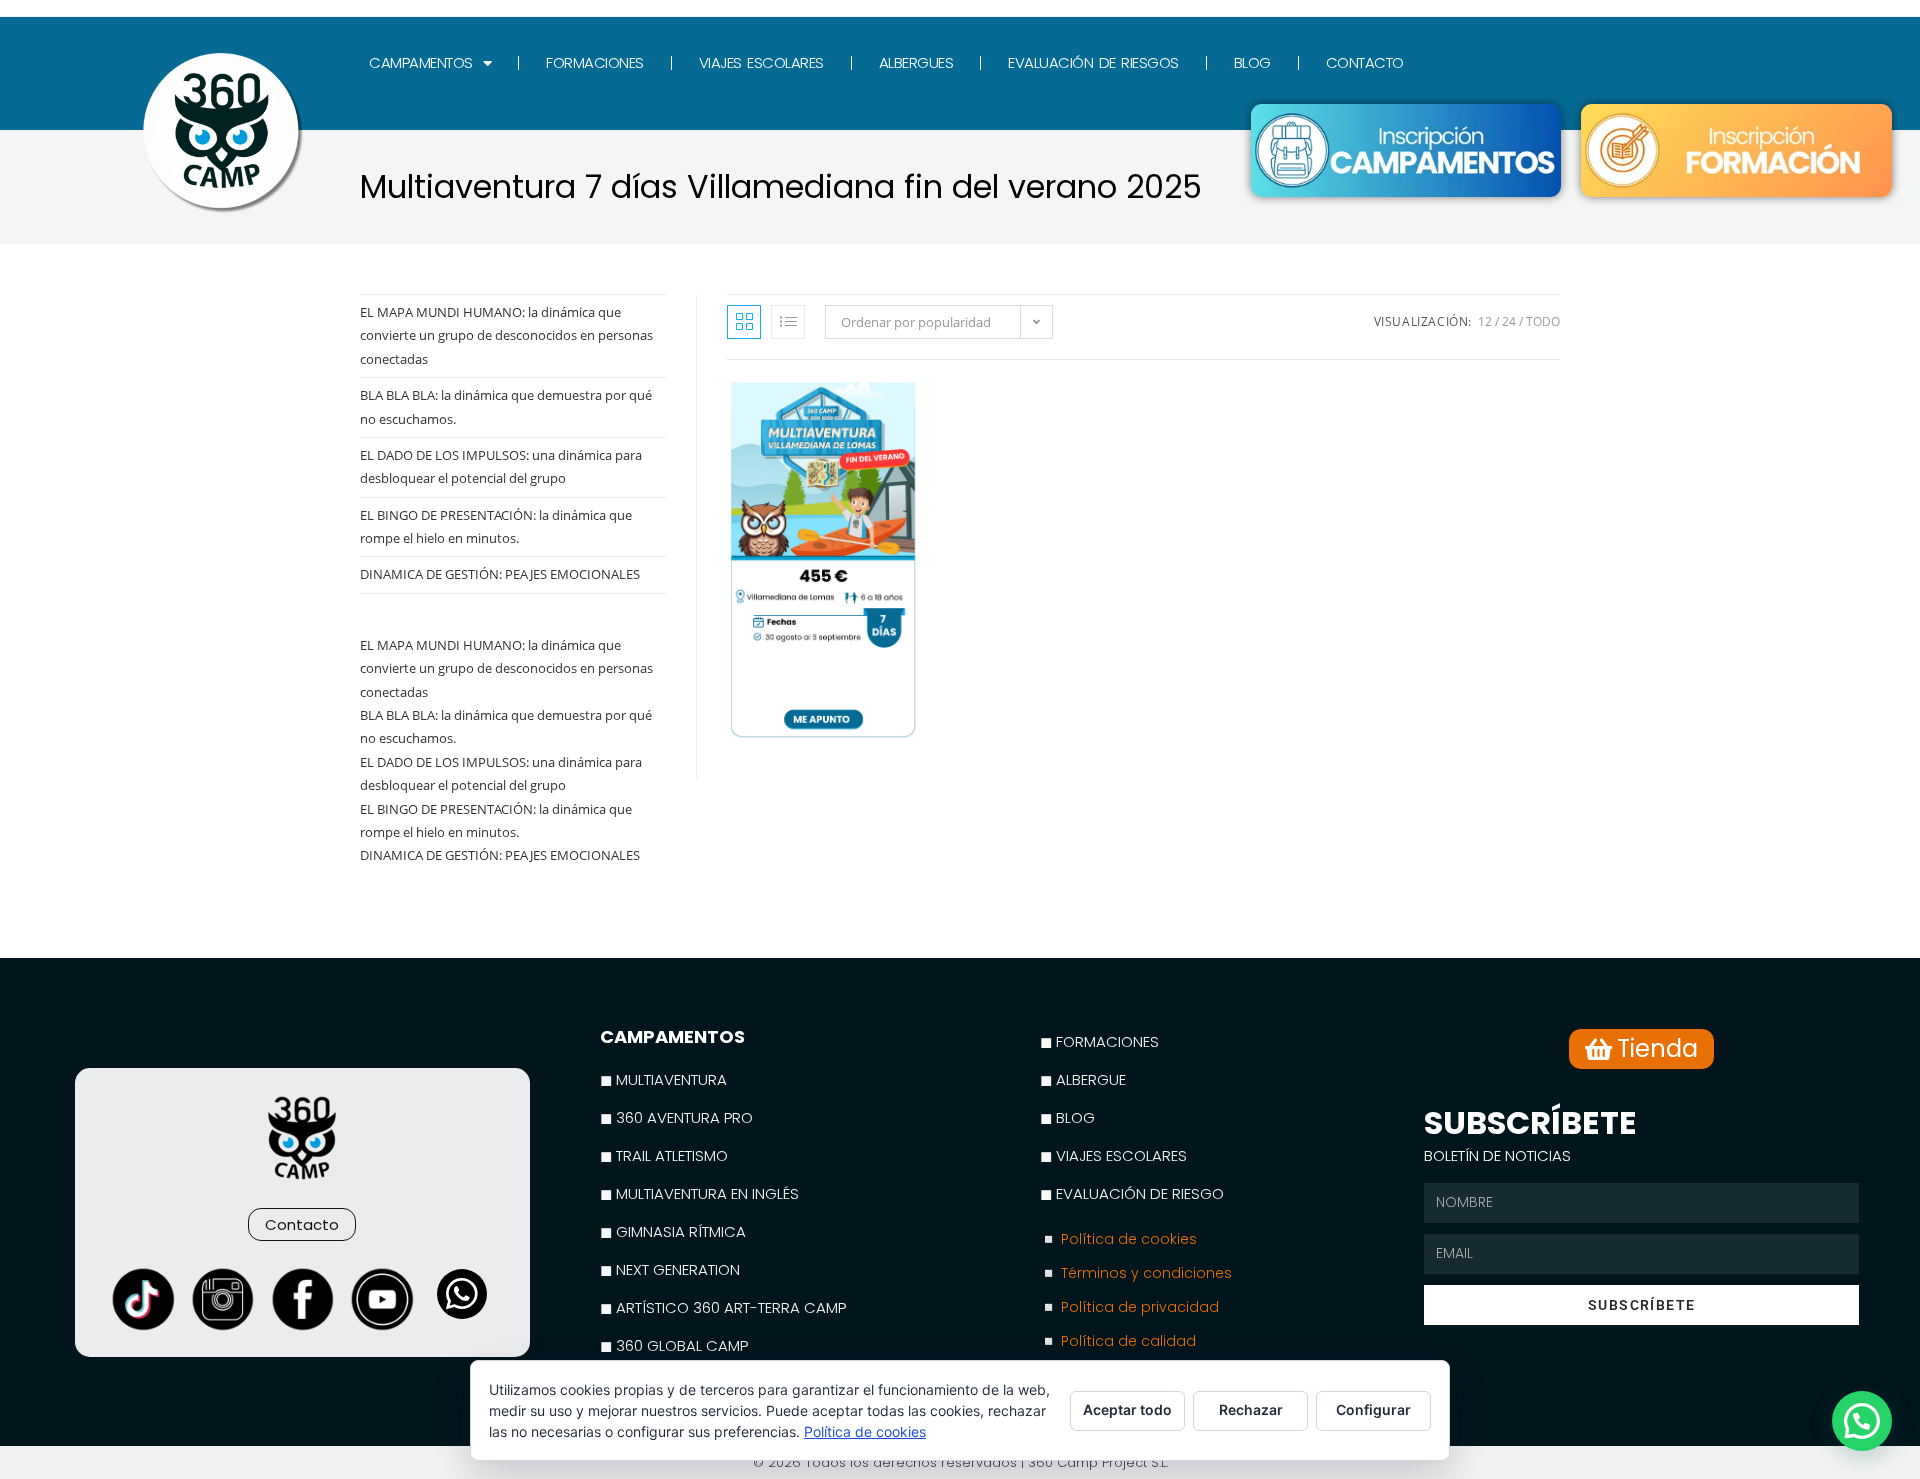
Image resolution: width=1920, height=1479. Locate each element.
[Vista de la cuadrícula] (744, 322)
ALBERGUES (916, 62)
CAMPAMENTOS (421, 62)
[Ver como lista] (788, 322)
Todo (1543, 321)
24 (1509, 321)
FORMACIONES (595, 62)
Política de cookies (865, 1431)
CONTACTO (1365, 62)
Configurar (1373, 1409)
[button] (1862, 1421)
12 (1485, 321)
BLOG (1252, 62)
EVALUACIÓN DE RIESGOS (1093, 62)
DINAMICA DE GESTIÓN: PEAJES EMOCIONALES (500, 574)
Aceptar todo (1127, 1409)
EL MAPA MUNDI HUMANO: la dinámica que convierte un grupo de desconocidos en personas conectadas (506, 335)
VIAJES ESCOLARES (761, 62)
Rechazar (1251, 1409)
